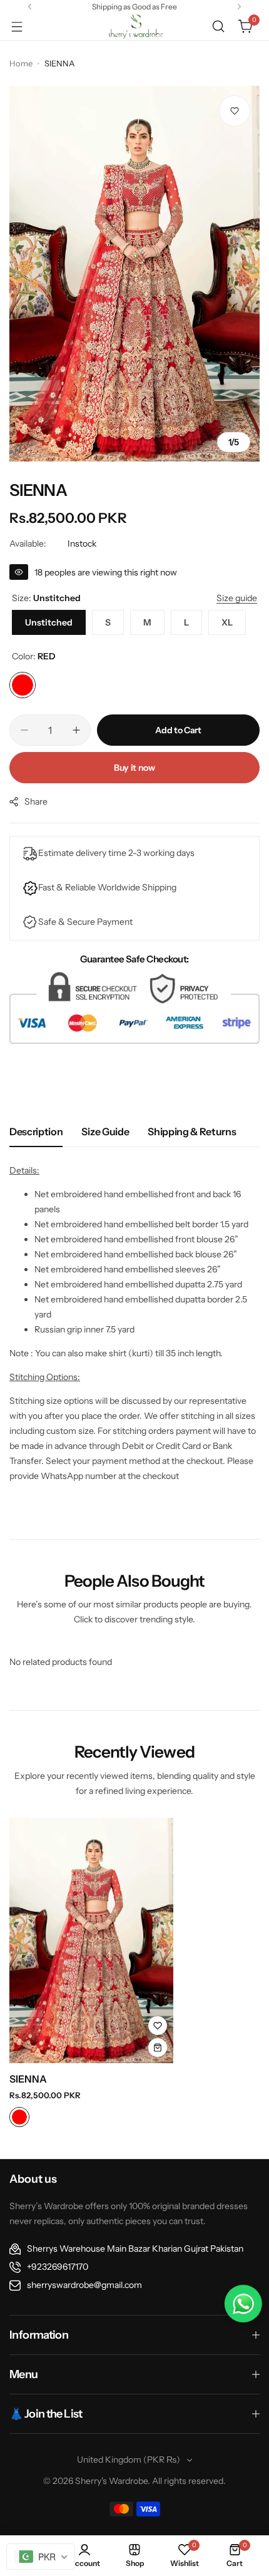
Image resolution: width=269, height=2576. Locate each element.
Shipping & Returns (192, 1131)
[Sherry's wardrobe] (134, 26)
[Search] (218, 26)
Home (21, 63)
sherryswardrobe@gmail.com (84, 2285)
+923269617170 (58, 2267)
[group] (134, 274)
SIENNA (28, 2079)
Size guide (105, 1131)
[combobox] (41, 2557)
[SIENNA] (91, 1940)
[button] (30, 7)
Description (36, 1131)
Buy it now (134, 768)
